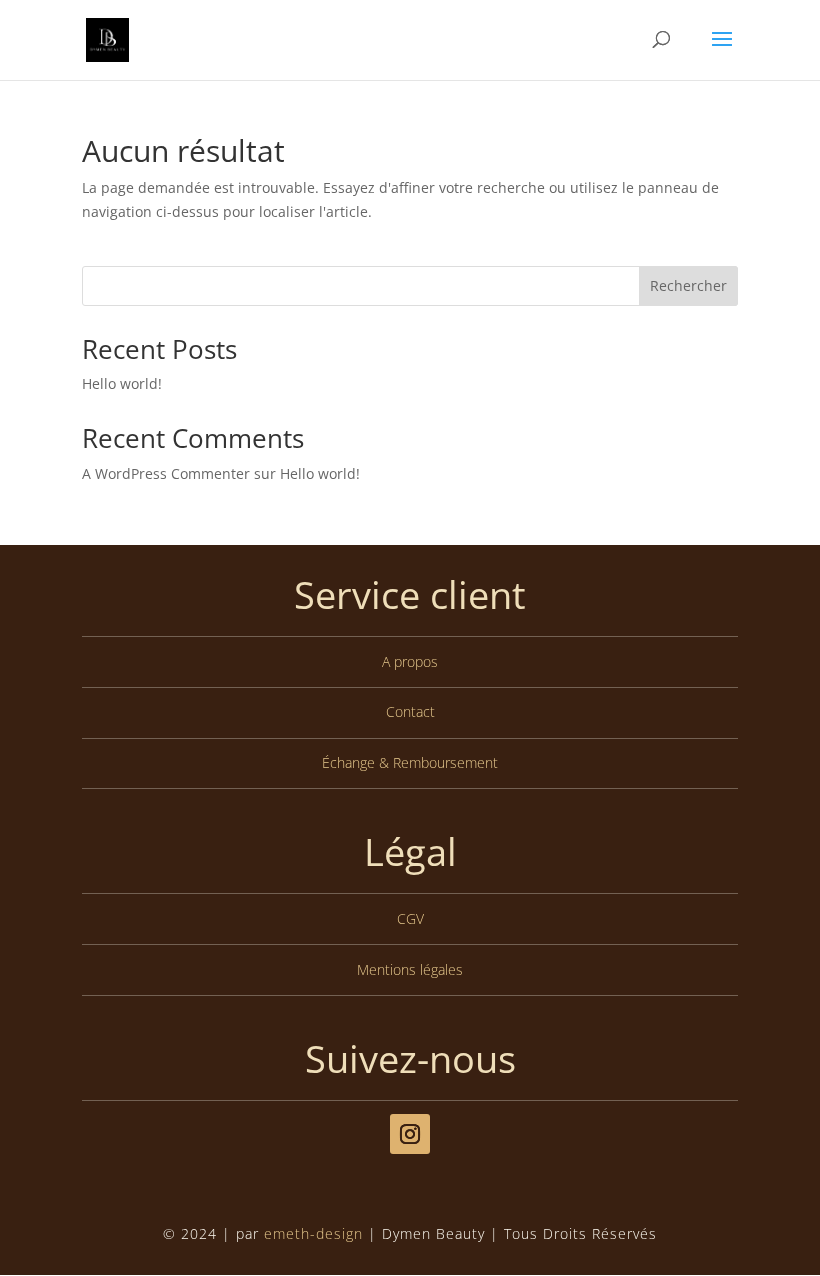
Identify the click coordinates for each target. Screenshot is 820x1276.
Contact (410, 711)
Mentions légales (410, 969)
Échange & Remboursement (410, 762)
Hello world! (122, 383)
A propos (410, 661)
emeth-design (313, 1233)
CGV (410, 918)
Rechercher (688, 285)
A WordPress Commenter (166, 473)
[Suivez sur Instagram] (410, 1134)
